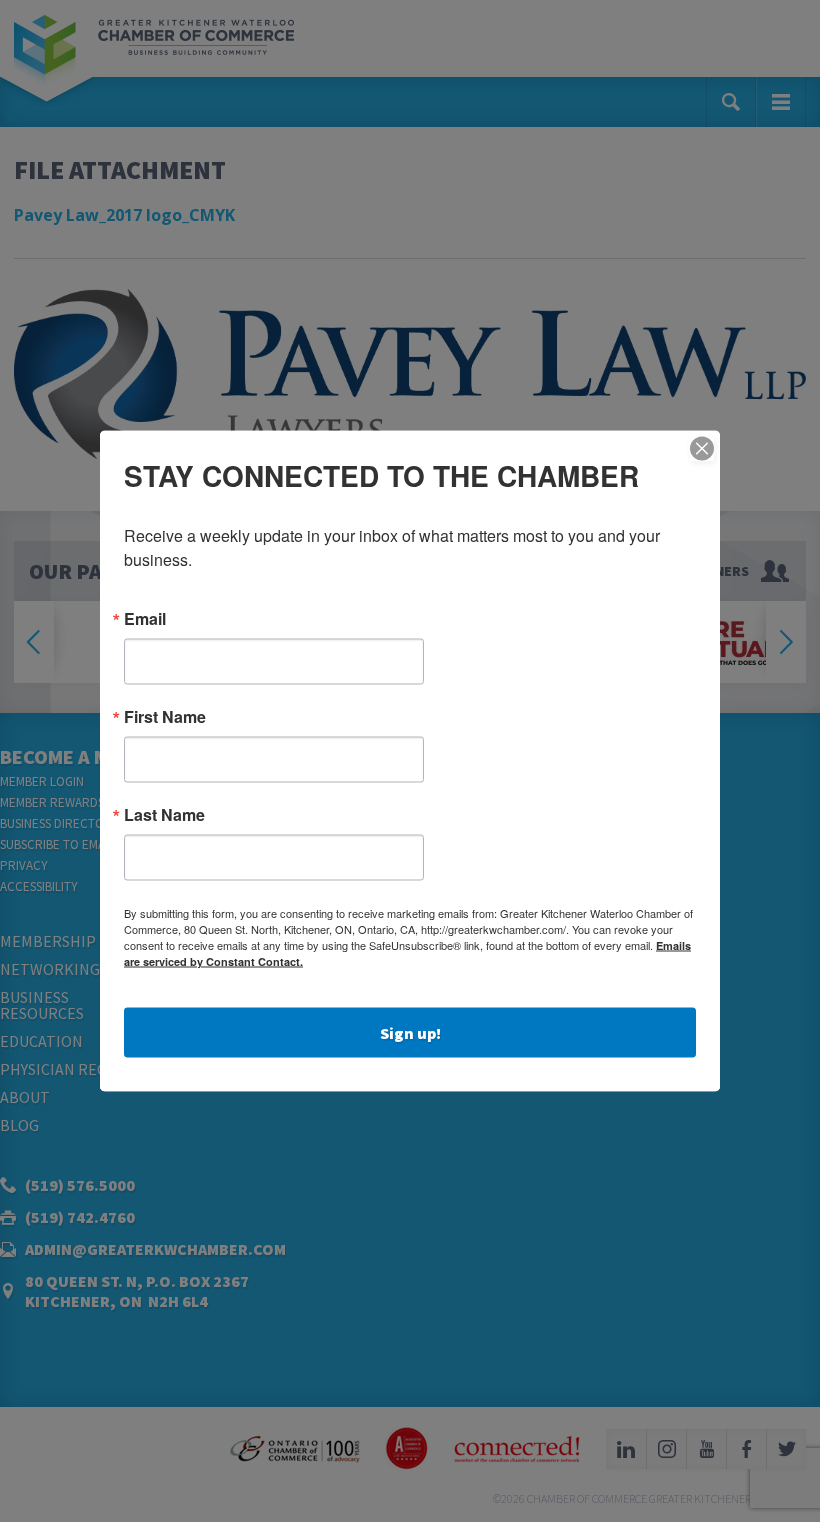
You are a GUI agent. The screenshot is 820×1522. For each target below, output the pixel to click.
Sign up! (410, 1033)
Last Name (164, 815)
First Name (165, 717)
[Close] (702, 449)
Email (145, 619)
